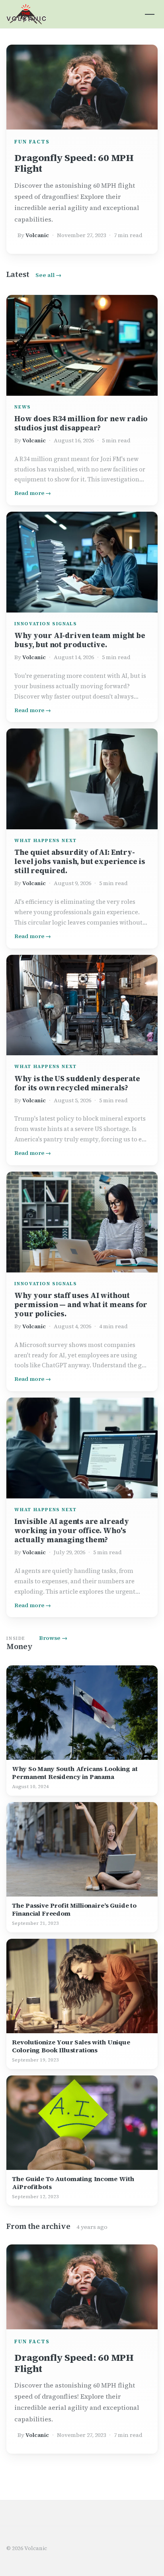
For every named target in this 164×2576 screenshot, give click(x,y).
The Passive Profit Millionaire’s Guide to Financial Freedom (74, 1909)
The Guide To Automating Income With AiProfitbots (73, 2183)
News (22, 407)
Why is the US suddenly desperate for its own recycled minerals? (77, 1083)
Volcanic (37, 235)
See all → (48, 275)
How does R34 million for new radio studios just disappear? (81, 423)
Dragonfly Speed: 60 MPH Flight (74, 163)
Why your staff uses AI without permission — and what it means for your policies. (81, 1305)
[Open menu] (150, 14)
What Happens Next (45, 840)
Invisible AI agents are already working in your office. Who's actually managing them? (71, 1530)
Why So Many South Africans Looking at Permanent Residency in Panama (75, 1773)
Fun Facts (32, 142)
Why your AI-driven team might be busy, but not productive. (80, 640)
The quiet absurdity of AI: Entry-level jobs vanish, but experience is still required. (80, 861)
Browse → (53, 1638)
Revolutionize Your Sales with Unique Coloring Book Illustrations (71, 2046)
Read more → (33, 493)
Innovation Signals (46, 624)
